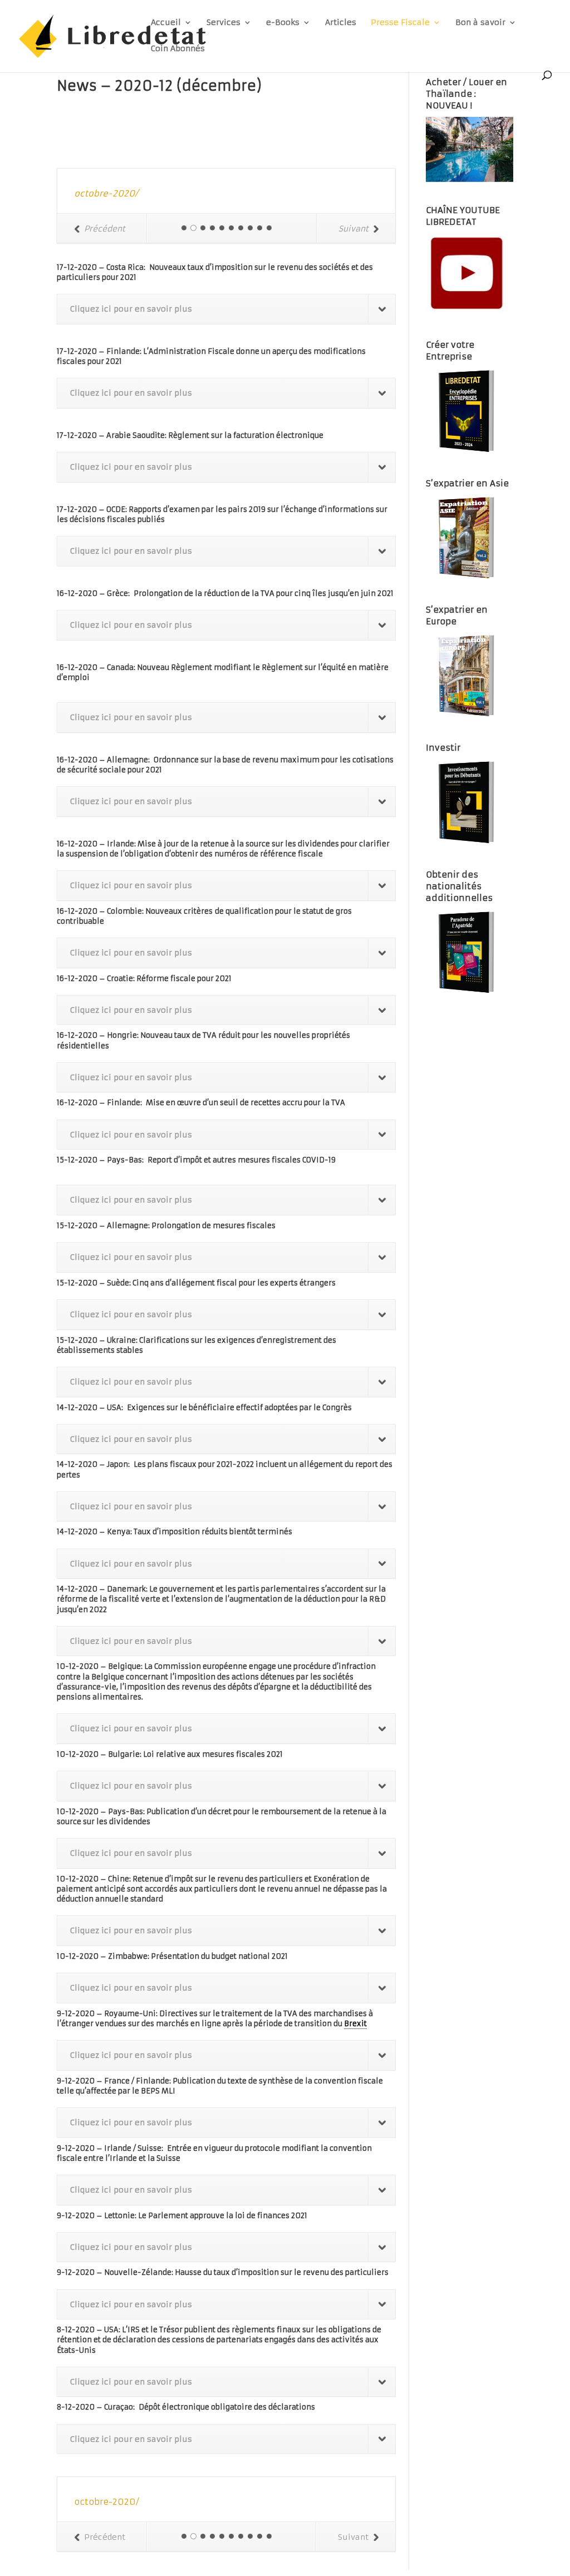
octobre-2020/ (106, 193)
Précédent (105, 229)
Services (223, 23)
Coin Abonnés (178, 49)
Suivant (353, 229)
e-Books (283, 23)
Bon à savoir (480, 23)
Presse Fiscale (400, 23)
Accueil (166, 23)
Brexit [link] (355, 2024)
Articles (341, 23)
